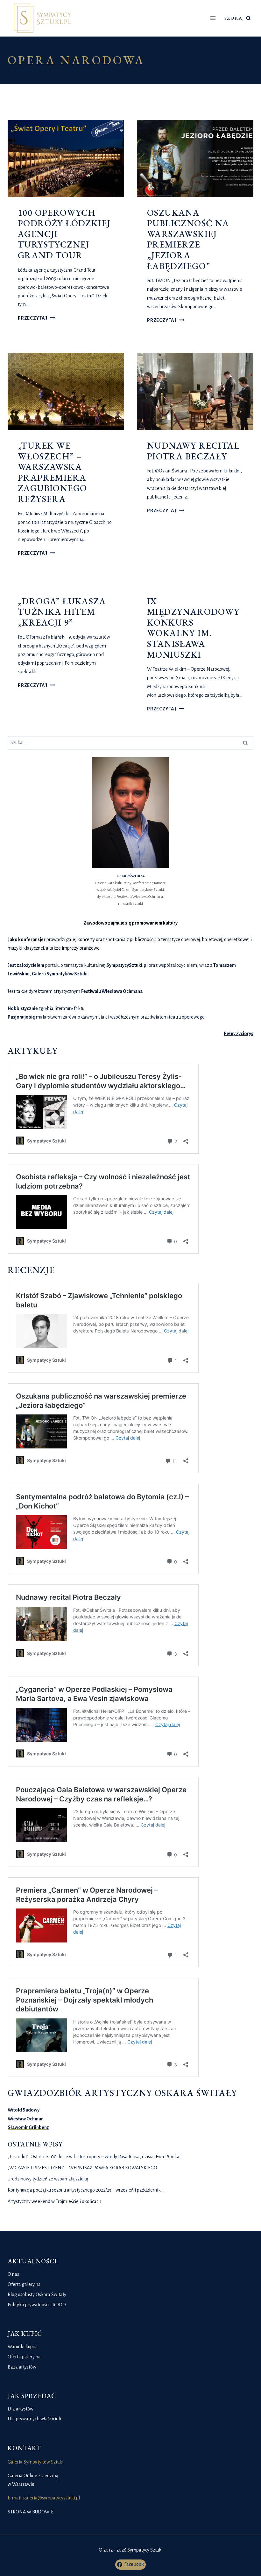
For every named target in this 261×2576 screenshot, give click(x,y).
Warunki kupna (23, 2347)
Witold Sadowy (24, 2110)
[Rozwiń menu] (213, 18)
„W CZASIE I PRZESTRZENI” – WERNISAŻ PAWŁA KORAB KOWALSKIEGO (82, 2168)
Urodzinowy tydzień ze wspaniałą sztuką (48, 2179)
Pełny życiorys (239, 1034)
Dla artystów (21, 2409)
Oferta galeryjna (24, 2284)
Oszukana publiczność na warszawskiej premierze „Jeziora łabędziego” (188, 239)
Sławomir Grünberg (28, 2127)
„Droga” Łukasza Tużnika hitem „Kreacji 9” (62, 612)
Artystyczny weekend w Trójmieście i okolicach (54, 2201)
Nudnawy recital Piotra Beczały (193, 451)
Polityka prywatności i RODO (37, 2305)
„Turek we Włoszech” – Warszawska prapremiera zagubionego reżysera (52, 472)
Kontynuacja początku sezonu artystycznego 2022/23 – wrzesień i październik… (86, 2190)
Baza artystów (22, 2367)
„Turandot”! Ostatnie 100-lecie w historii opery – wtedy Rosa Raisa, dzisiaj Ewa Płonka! (94, 2157)
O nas (13, 2274)
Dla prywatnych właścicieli (34, 2419)
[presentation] (66, 159)
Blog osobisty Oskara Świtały (37, 2295)
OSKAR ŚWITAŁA (131, 876)
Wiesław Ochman (26, 2119)
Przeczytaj (36, 318)
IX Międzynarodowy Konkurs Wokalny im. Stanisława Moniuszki (194, 628)
